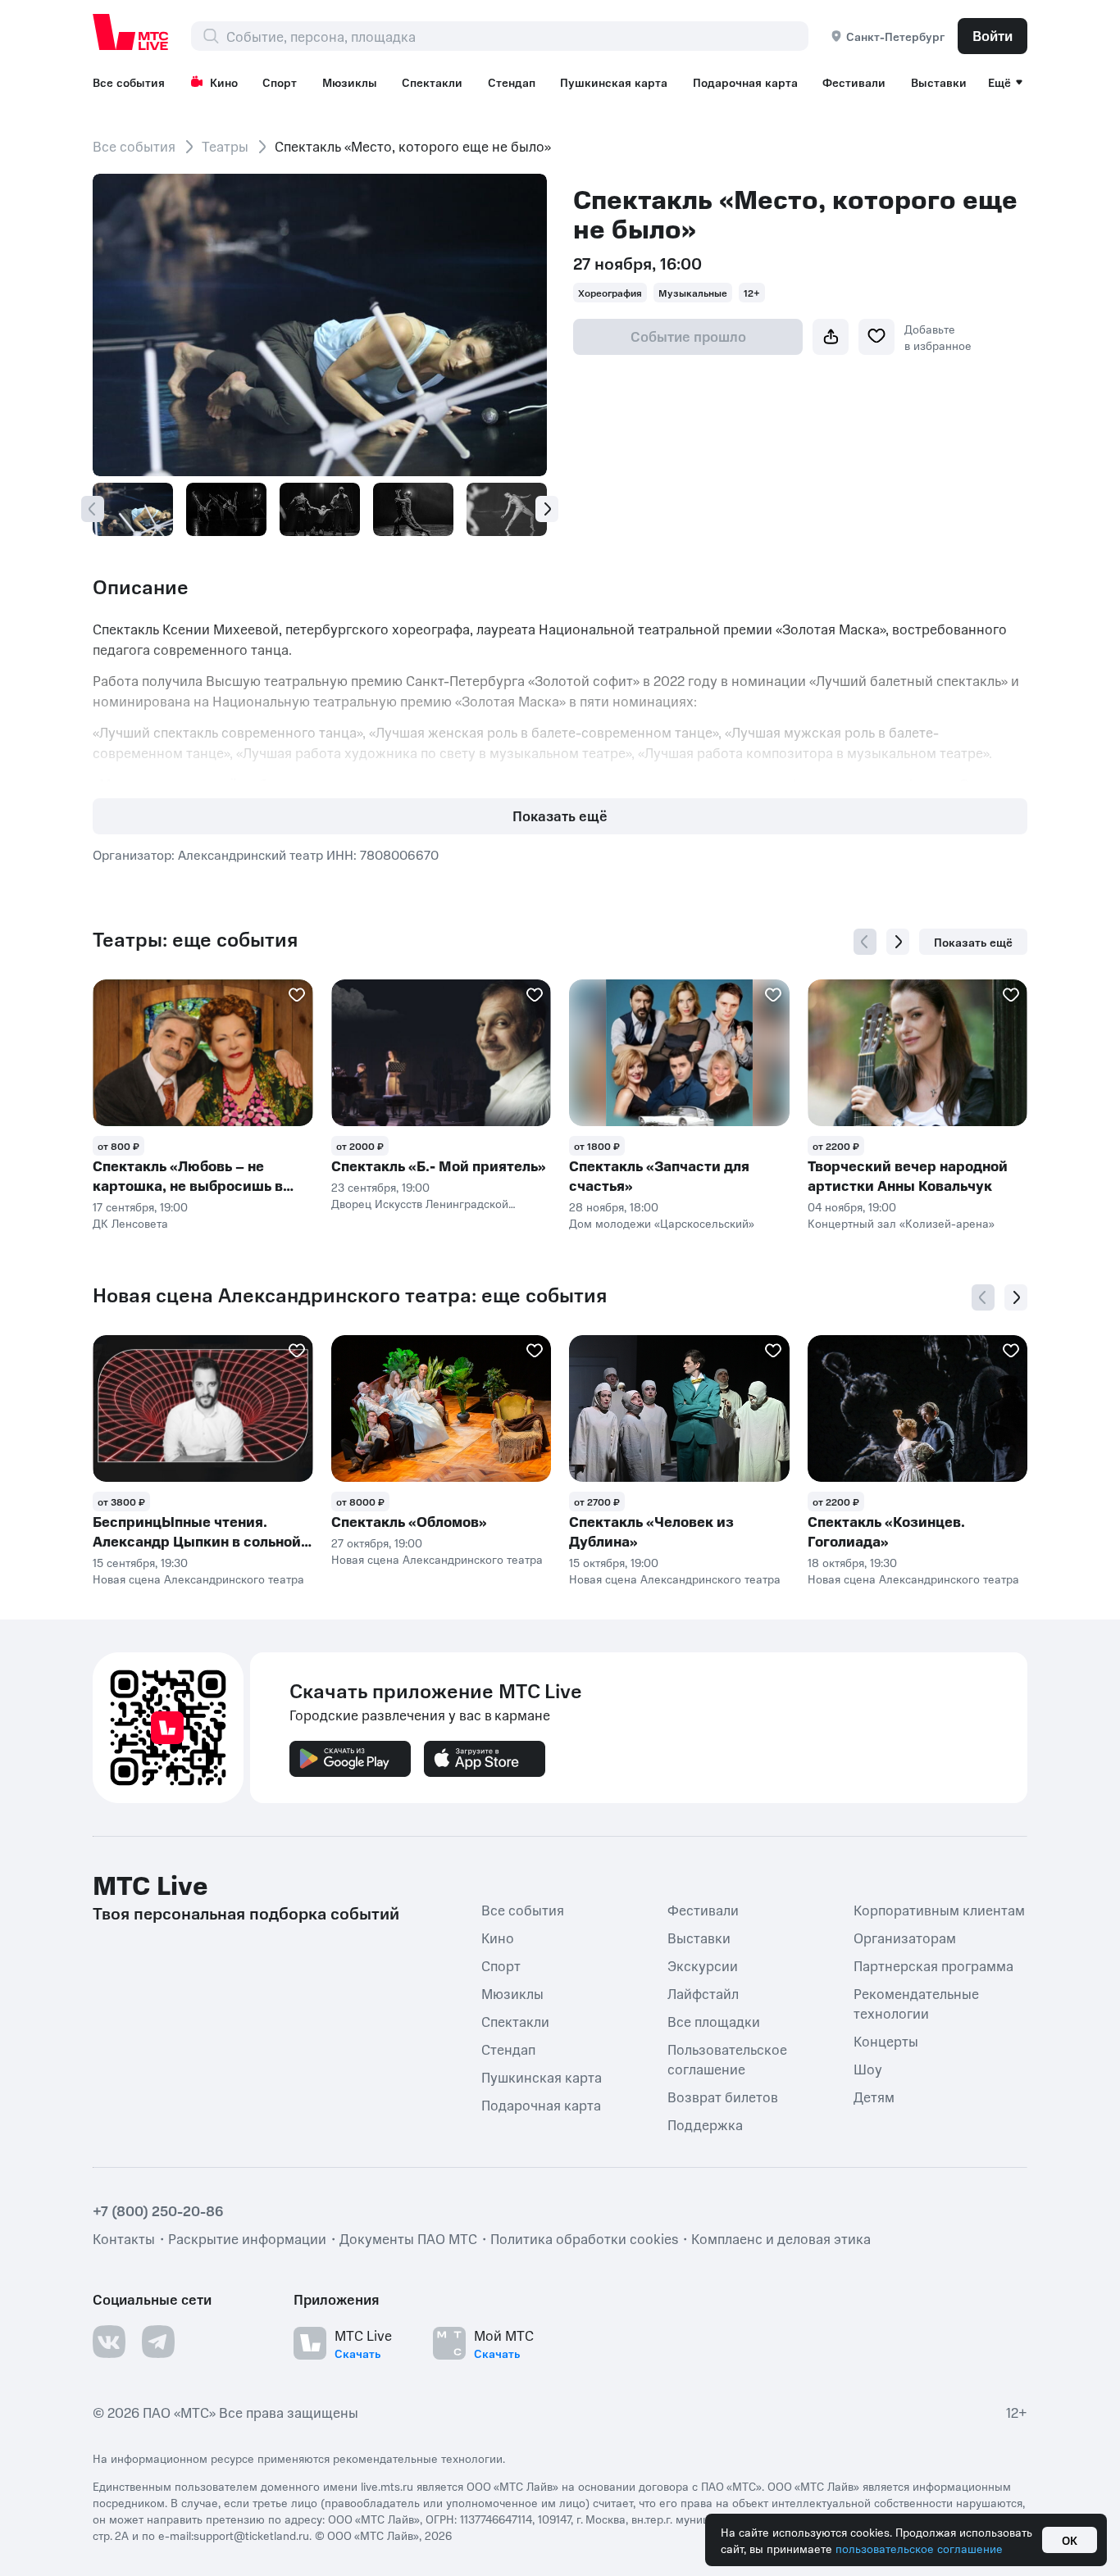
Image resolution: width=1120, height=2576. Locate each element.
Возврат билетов (723, 2097)
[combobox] (517, 36)
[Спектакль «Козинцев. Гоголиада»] (918, 1408)
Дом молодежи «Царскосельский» (662, 1223)
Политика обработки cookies (584, 2238)
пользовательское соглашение (919, 2548)
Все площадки (714, 2021)
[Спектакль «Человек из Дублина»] (679, 1408)
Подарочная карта (745, 82)
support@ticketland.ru (251, 2535)
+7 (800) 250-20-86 (158, 2210)
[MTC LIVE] (131, 32)
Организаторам (905, 1938)
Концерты (886, 2041)
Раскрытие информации (247, 2238)
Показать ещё (560, 816)
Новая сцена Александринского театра (198, 1579)
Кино (224, 82)
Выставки (939, 82)
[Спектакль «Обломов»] (442, 1408)
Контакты (124, 2238)
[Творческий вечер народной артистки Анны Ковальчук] (918, 1053)
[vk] (109, 2342)
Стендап (512, 82)
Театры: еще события (195, 939)
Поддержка (705, 2124)
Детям (874, 2097)
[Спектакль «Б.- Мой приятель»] (442, 1053)
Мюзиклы (350, 82)
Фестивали (854, 82)
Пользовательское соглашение (727, 2059)
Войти (993, 35)
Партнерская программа (933, 1965)
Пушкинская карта (614, 82)
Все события (129, 82)
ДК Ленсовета (130, 1223)
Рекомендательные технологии (916, 2003)
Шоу (868, 2069)
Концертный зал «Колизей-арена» (901, 1223)
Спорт (280, 82)
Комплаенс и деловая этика (781, 2238)
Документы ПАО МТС (408, 2238)
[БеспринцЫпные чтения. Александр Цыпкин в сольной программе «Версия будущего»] (203, 1408)
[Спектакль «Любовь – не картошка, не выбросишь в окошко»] (203, 1053)
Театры (225, 146)
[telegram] (158, 2342)
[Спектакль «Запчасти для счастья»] (679, 1053)
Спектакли (432, 82)
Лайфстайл (703, 1993)
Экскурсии (703, 1965)
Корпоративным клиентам (939, 1910)
